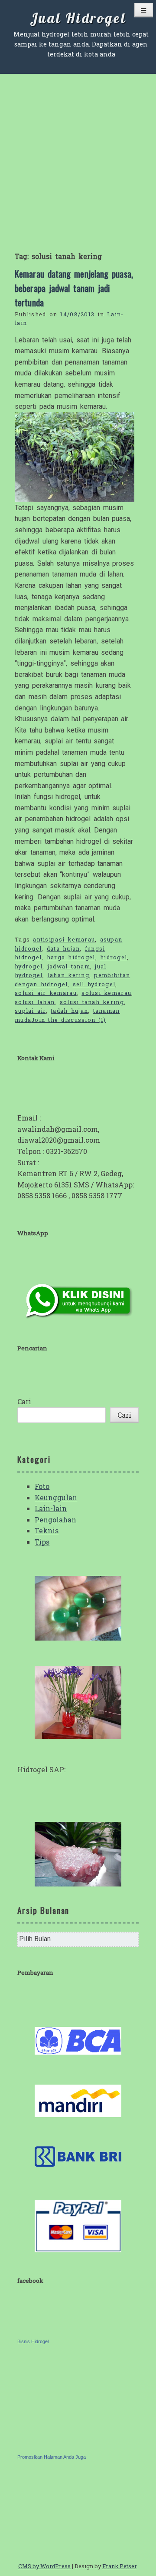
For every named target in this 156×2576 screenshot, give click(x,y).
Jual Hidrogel (78, 18)
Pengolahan (55, 1520)
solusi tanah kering (92, 1002)
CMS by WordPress (44, 2566)
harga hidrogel (71, 957)
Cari (24, 1401)
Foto (42, 1486)
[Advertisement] (78, 156)
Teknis (47, 1530)
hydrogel (29, 966)
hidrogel (114, 957)
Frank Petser (119, 2566)
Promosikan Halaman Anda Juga (52, 2457)
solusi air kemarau (46, 993)
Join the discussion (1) (68, 1020)
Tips (42, 1542)
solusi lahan (35, 1002)
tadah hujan (69, 1011)
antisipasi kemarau (64, 939)
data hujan (63, 948)
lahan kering (68, 975)
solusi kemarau (106, 993)
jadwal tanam (69, 966)
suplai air (30, 1011)
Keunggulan (56, 1497)
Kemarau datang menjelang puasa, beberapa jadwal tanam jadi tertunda (74, 288)
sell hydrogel (94, 984)
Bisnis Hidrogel (33, 2341)
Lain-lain (51, 1508)
